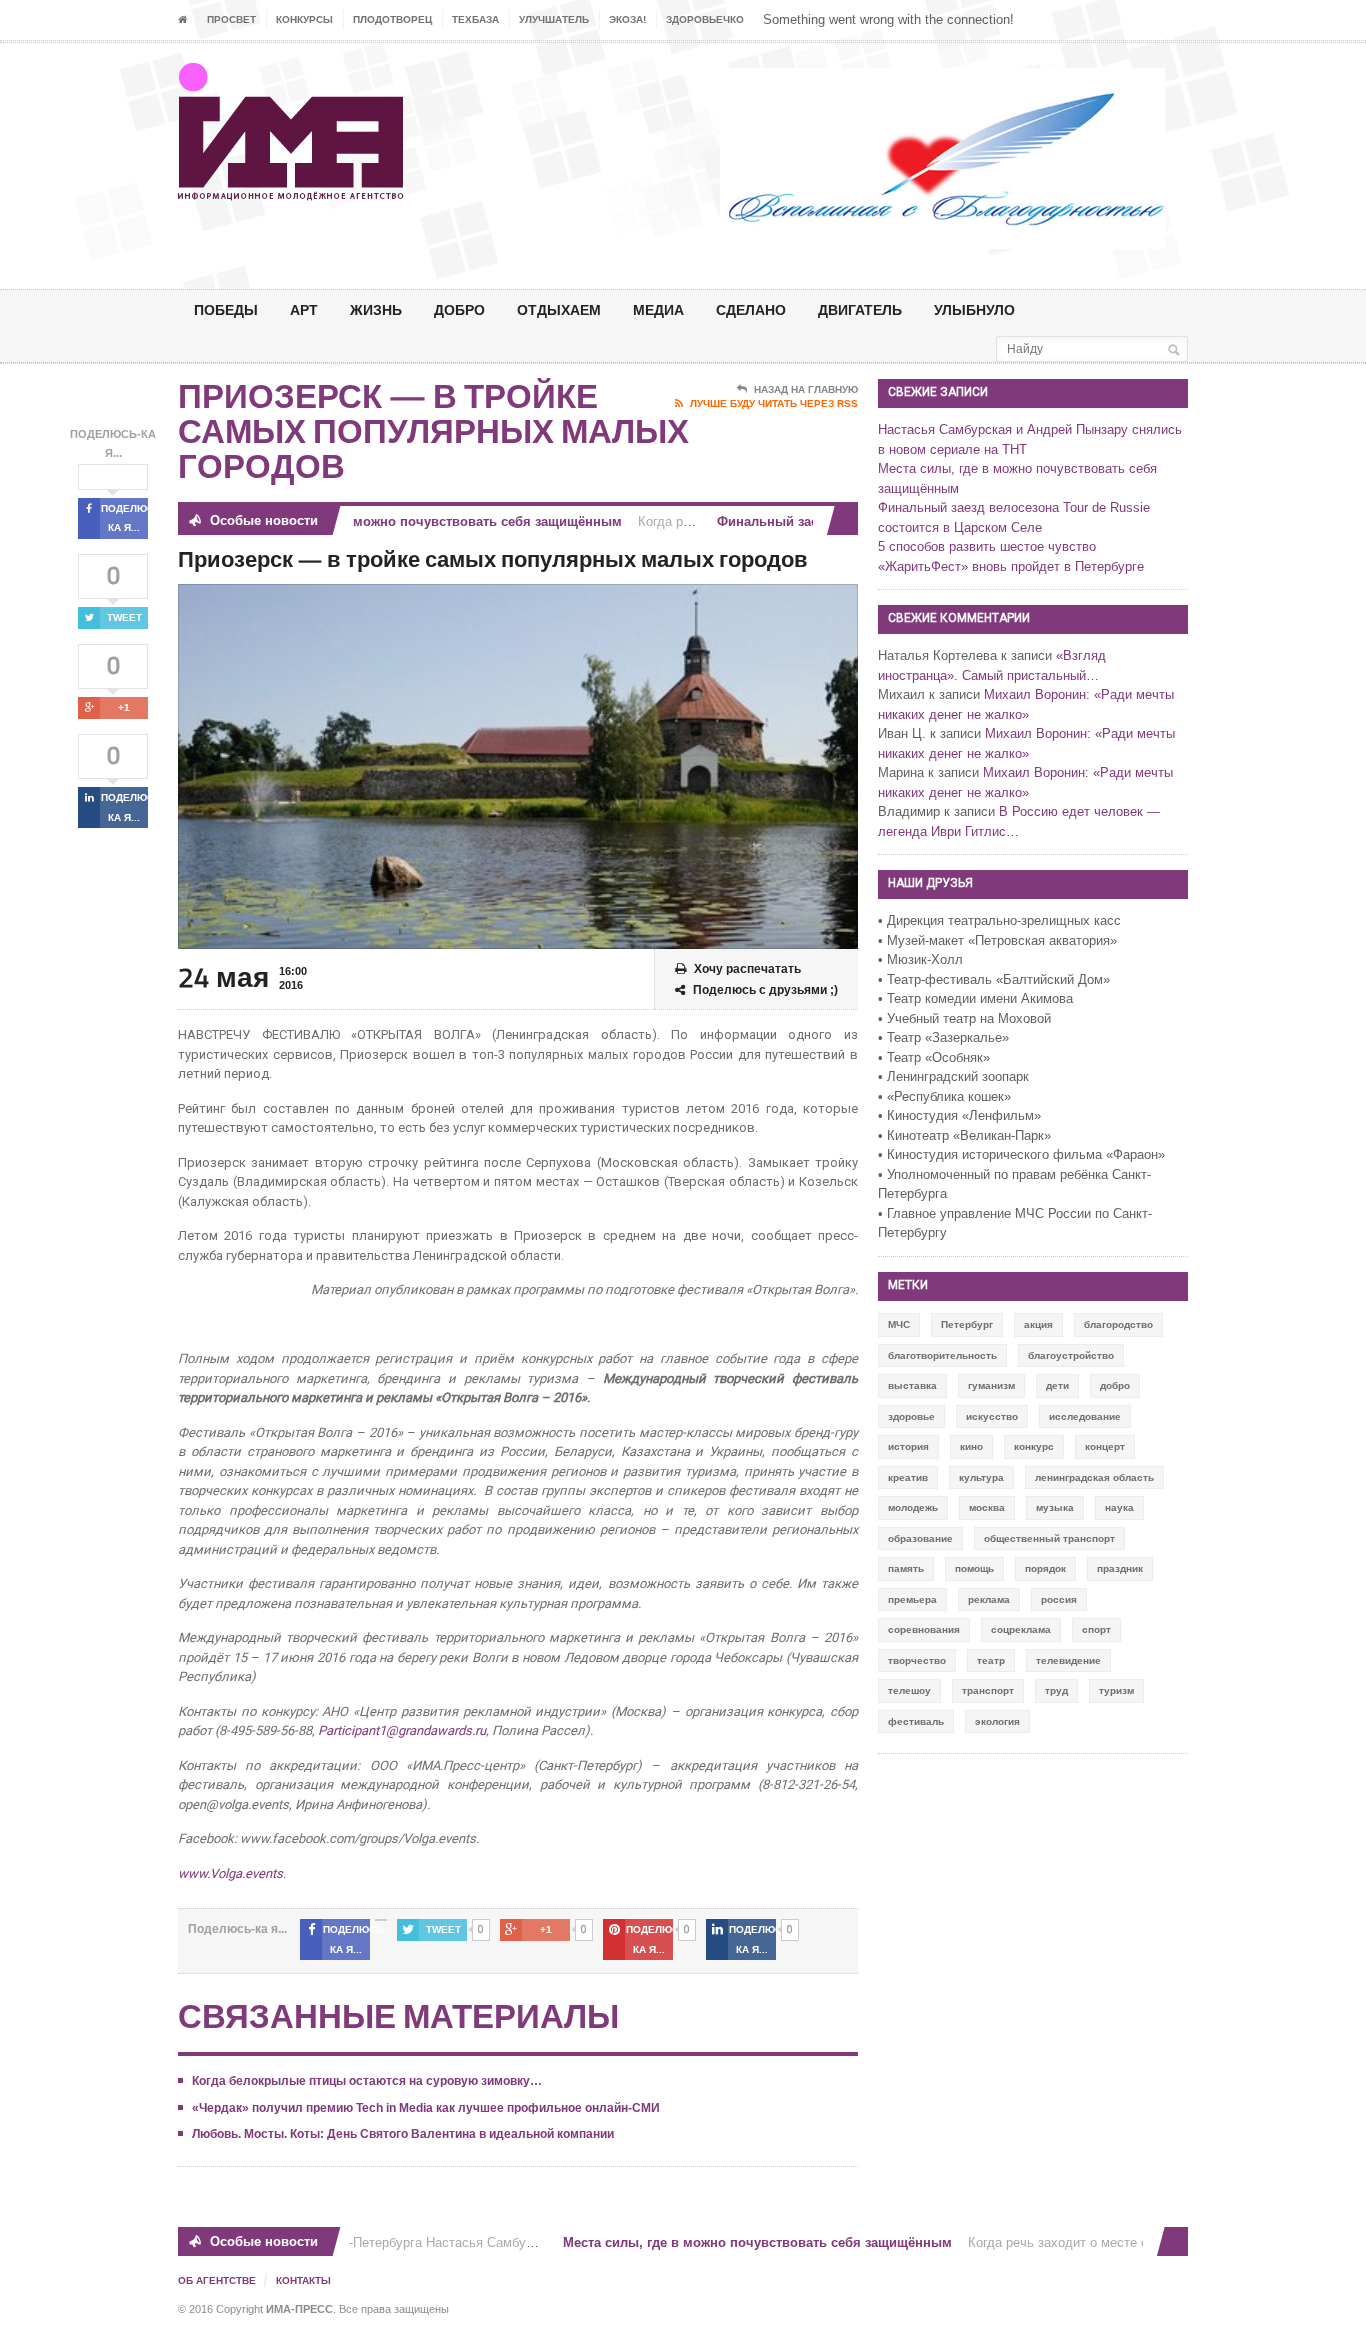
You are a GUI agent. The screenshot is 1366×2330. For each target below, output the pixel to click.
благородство (1118, 1324)
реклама (989, 1599)
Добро (459, 309)
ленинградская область (1094, 1477)
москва (987, 1507)
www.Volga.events (230, 1873)
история (908, 1446)
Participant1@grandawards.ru (402, 1730)
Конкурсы (304, 19)
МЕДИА (658, 309)
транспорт (988, 1690)
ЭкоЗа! (627, 19)
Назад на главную (806, 389)
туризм (1116, 1690)
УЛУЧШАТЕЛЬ (554, 19)
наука (1119, 1507)
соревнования (924, 1629)
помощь (974, 1568)
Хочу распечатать (747, 969)
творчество (917, 1660)
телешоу (909, 1690)
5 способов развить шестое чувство (987, 546)
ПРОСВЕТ (231, 19)
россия (1059, 1599)
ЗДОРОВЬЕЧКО (705, 19)
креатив (908, 1477)
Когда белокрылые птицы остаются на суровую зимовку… (367, 2081)
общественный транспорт (1049, 1538)
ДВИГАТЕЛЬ (860, 309)
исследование (1085, 1416)
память (906, 1568)
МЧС (899, 1324)
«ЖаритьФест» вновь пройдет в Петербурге (1011, 566)
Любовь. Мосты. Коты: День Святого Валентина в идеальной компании (403, 2134)
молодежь (913, 1507)
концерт (1105, 1446)
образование (920, 1538)
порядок (1045, 1568)
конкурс (1034, 1446)
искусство (992, 1416)
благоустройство (1071, 1355)
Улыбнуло (974, 309)
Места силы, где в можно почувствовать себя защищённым (405, 521)
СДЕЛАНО (751, 309)
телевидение (1068, 1660)
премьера (912, 1599)
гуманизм (991, 1385)
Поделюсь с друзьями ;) (765, 990)
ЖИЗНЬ (376, 309)
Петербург (967, 1324)
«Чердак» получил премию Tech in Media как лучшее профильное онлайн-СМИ (426, 2108)
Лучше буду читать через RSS (774, 403)
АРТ (304, 309)
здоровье (911, 1416)
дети (1057, 1385)
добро (1115, 1385)
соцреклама (1021, 1629)
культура (981, 1477)
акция (1038, 1324)
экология (997, 1721)
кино (971, 1446)
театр (991, 1660)
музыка (1055, 1507)
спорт (1096, 1629)
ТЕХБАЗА (475, 19)
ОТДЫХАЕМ (559, 309)
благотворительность (942, 1355)
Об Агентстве (217, 2280)
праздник (1120, 1568)
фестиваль (916, 1721)
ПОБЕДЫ (226, 309)
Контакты (303, 2280)
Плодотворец (392, 19)
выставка (912, 1385)
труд (1056, 1690)
